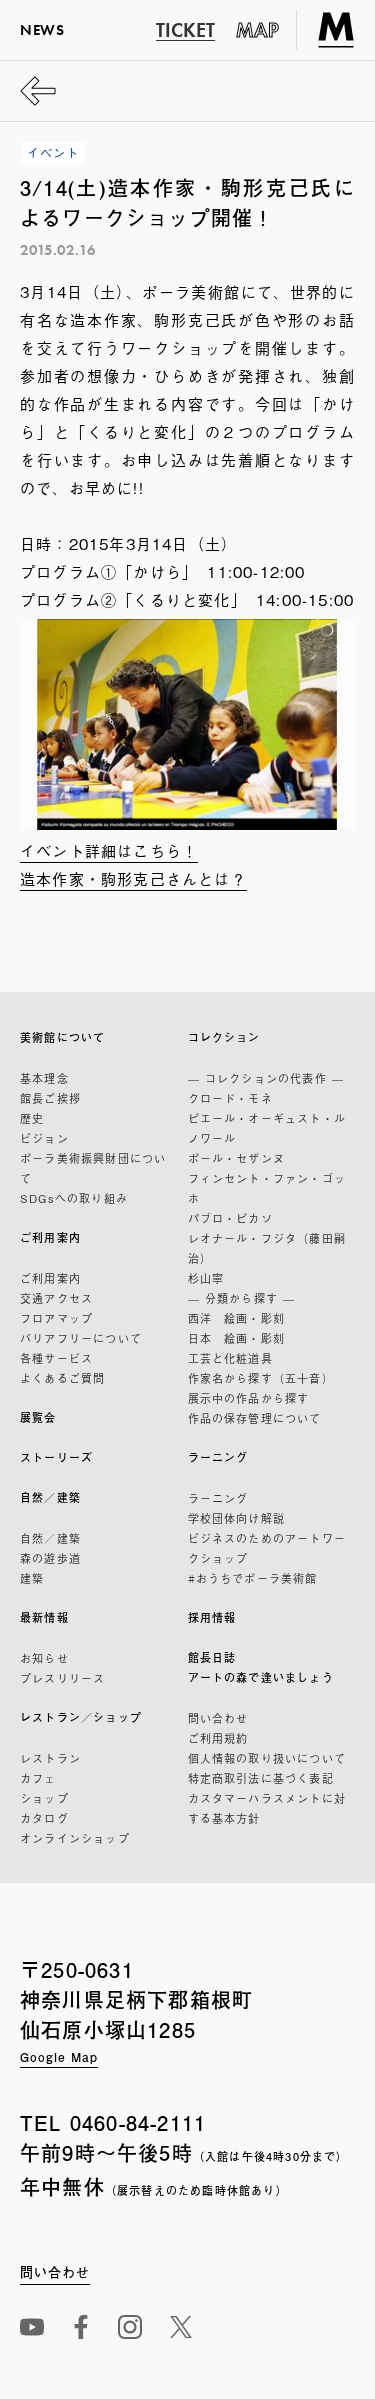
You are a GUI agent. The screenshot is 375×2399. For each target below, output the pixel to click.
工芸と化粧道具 (230, 1358)
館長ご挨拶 (50, 1098)
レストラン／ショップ (81, 1717)
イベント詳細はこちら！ (109, 850)
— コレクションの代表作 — (266, 1078)
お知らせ (44, 1658)
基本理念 (44, 1078)
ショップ (44, 1798)
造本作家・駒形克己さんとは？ (133, 878)
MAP (258, 30)
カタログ (44, 1818)
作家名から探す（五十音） (261, 1378)
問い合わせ (218, 1718)
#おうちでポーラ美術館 (253, 1578)
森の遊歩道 (50, 1558)
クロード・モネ (230, 1098)
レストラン (50, 1758)
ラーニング (218, 1457)
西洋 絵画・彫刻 (237, 1318)
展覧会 (38, 1417)
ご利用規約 (218, 1738)
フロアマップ (56, 1318)
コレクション (224, 1037)
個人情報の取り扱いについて (267, 1758)
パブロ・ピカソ (230, 1218)
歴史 (32, 1118)
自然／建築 (50, 1497)
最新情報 (44, 1617)
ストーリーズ (56, 1457)
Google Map (59, 2057)
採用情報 (212, 1617)
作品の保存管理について (255, 1418)
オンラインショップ (75, 1838)
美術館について (62, 1037)
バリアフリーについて (81, 1338)
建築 (32, 1578)
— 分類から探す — (242, 1298)
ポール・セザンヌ (237, 1158)
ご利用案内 (50, 1237)
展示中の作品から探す (249, 1398)
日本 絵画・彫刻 (237, 1338)
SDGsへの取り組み (74, 1198)
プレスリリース (62, 1678)
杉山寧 (206, 1278)
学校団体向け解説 (237, 1518)
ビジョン (44, 1138)
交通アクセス (56, 1298)
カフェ (38, 1778)
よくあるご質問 (62, 1378)
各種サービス (56, 1358)
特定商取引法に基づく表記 (261, 1778)
